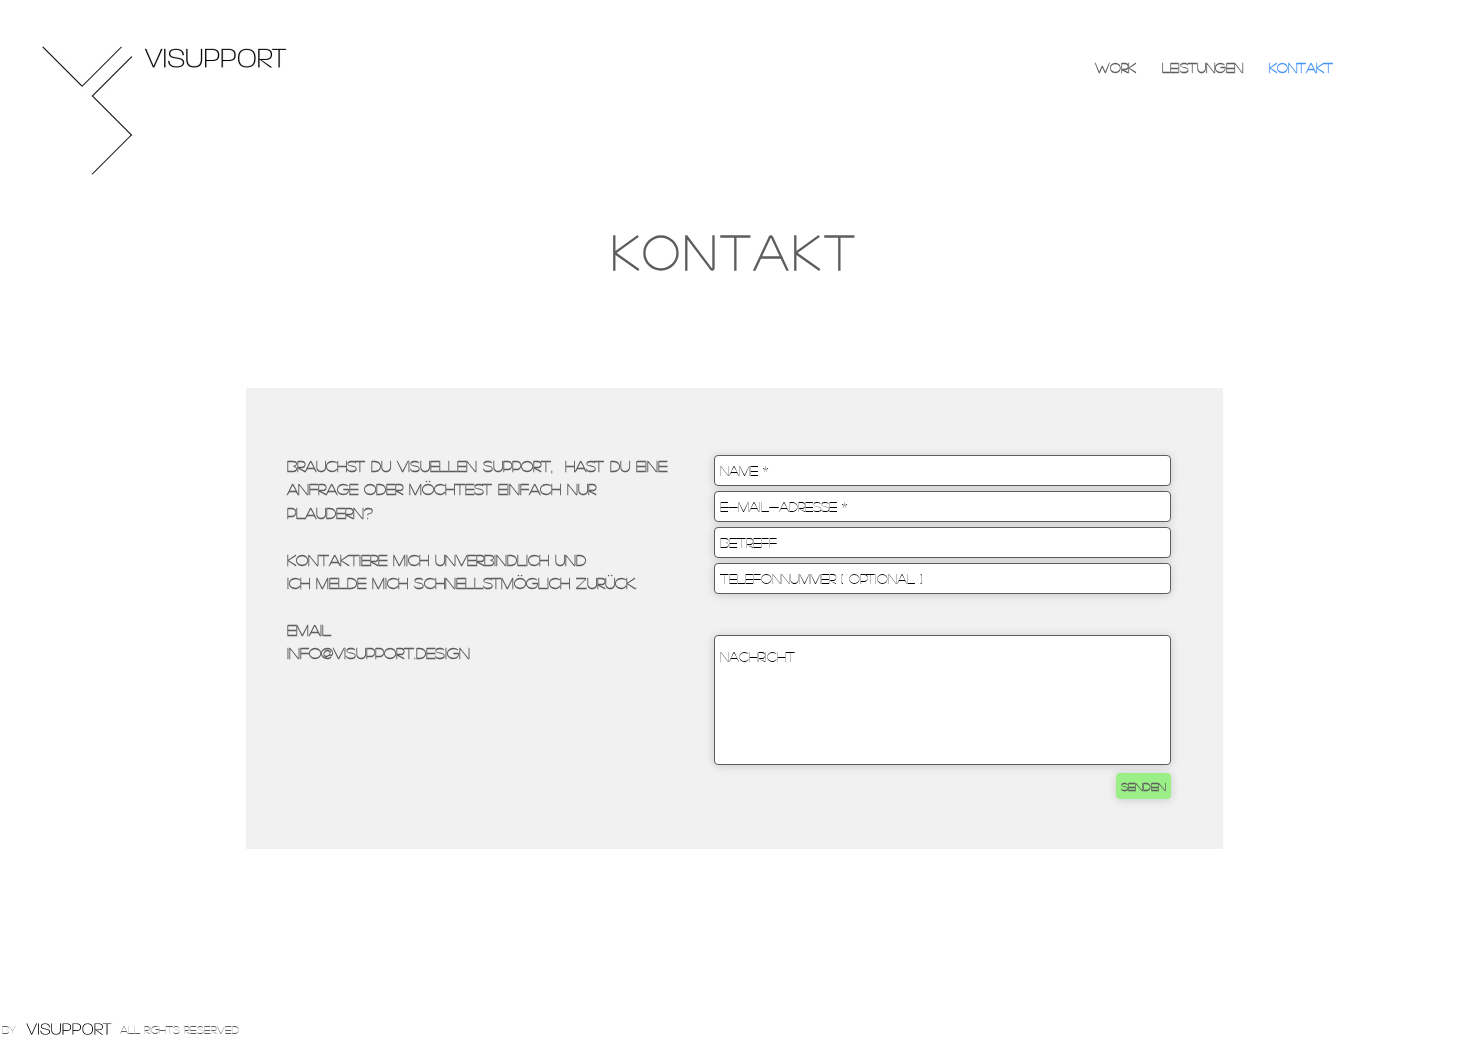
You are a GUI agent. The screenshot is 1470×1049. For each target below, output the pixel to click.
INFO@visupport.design (378, 652)
